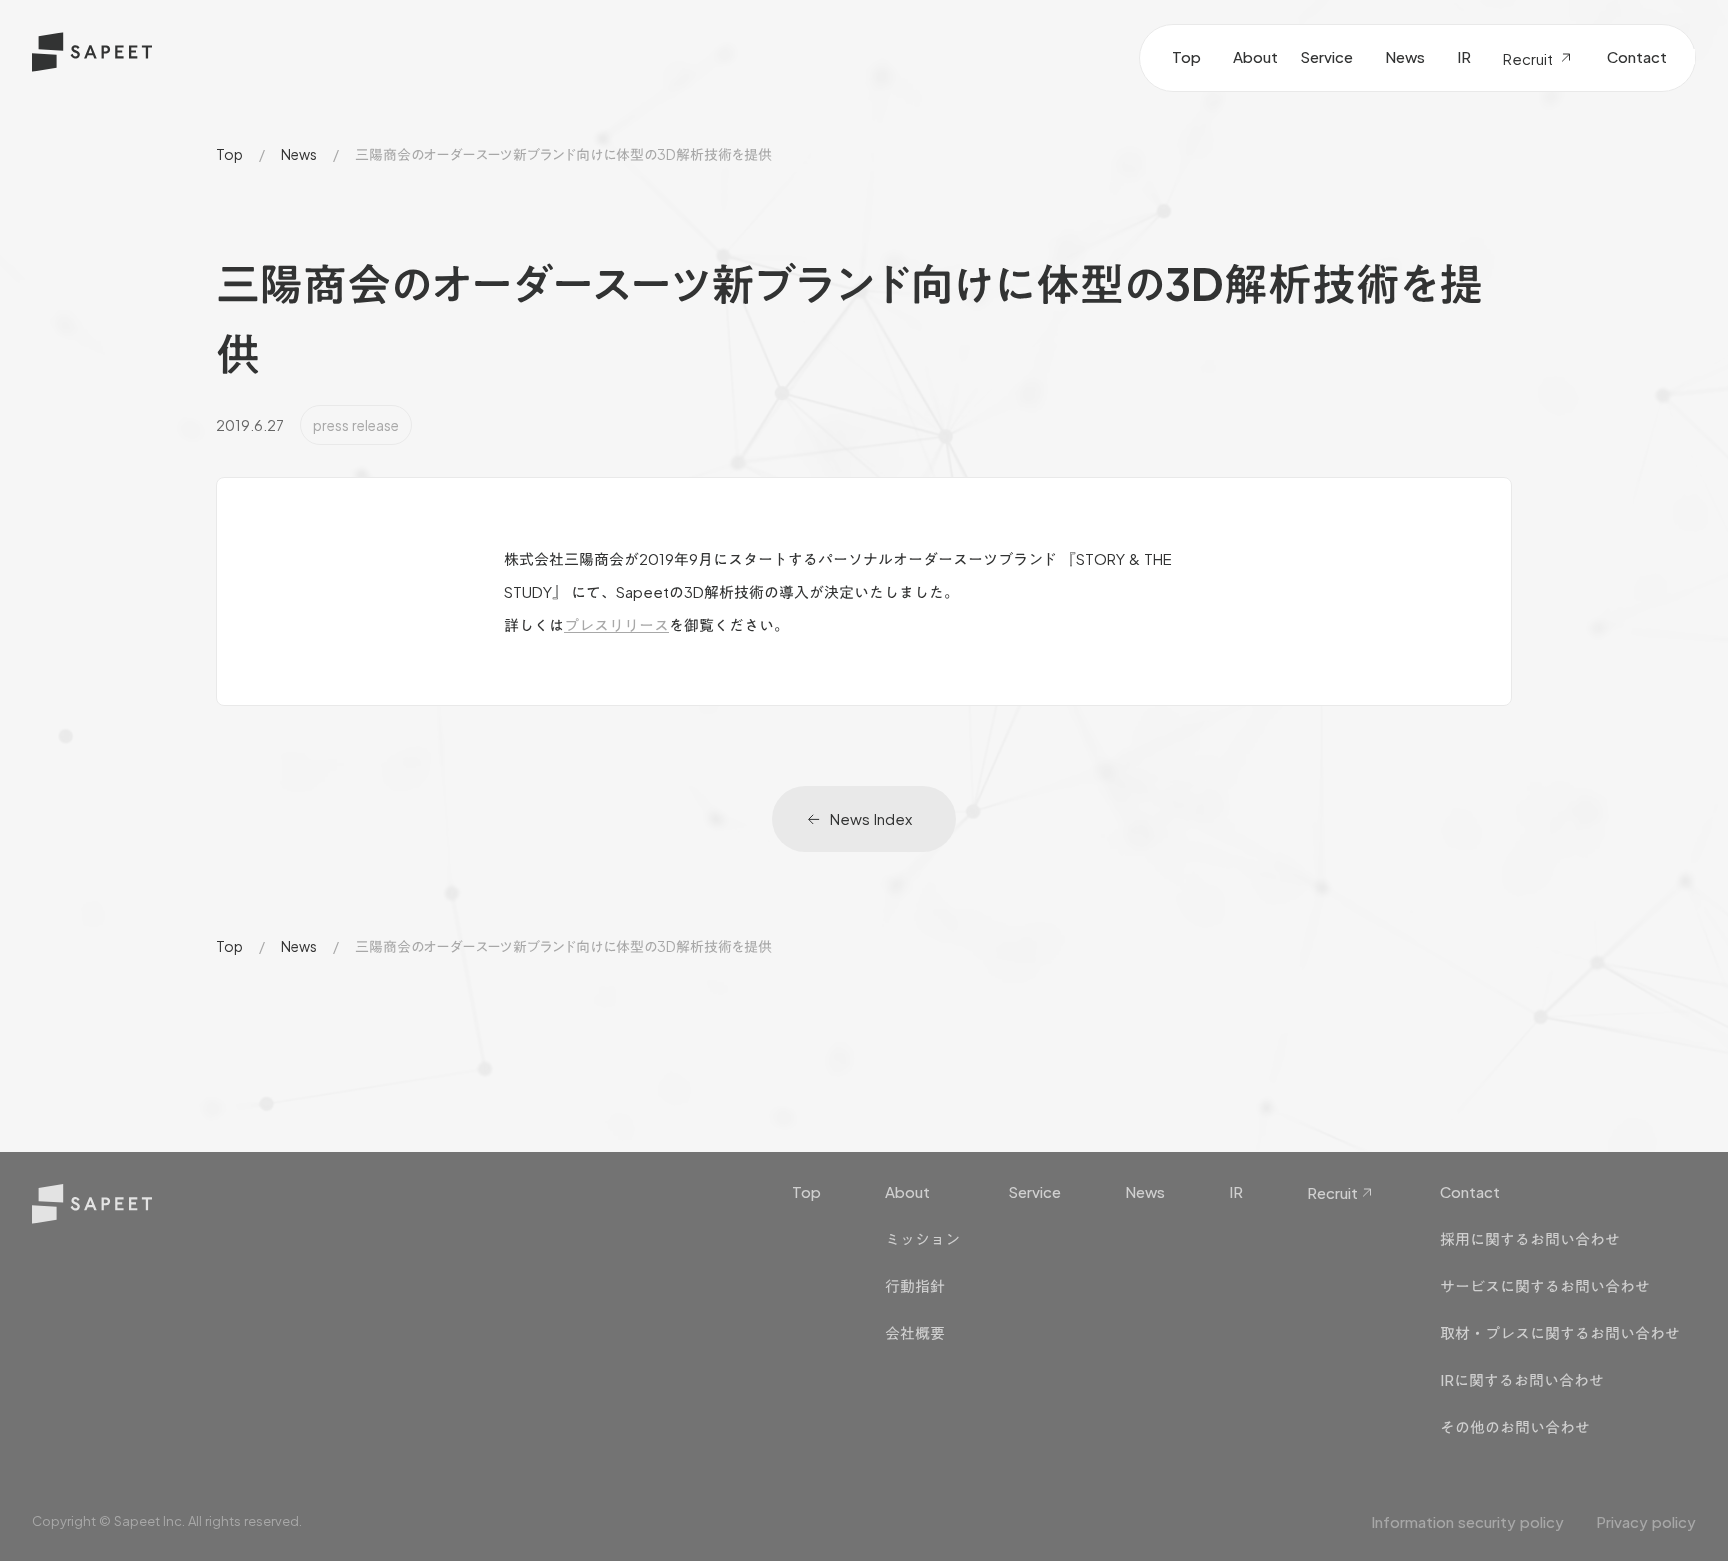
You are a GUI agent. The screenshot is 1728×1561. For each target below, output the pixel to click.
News (299, 154)
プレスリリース (616, 624)
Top (229, 154)
